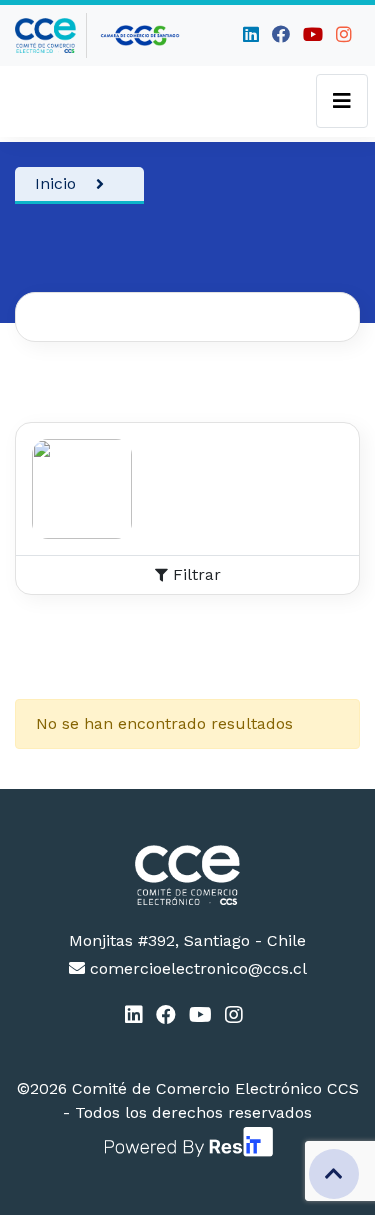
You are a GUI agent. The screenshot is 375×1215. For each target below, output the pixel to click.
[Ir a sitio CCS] (141, 35)
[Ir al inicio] (51, 35)
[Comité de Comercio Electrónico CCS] (187, 875)
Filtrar (194, 574)
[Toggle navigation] (342, 101)
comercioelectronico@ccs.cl (196, 968)
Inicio (55, 183)
